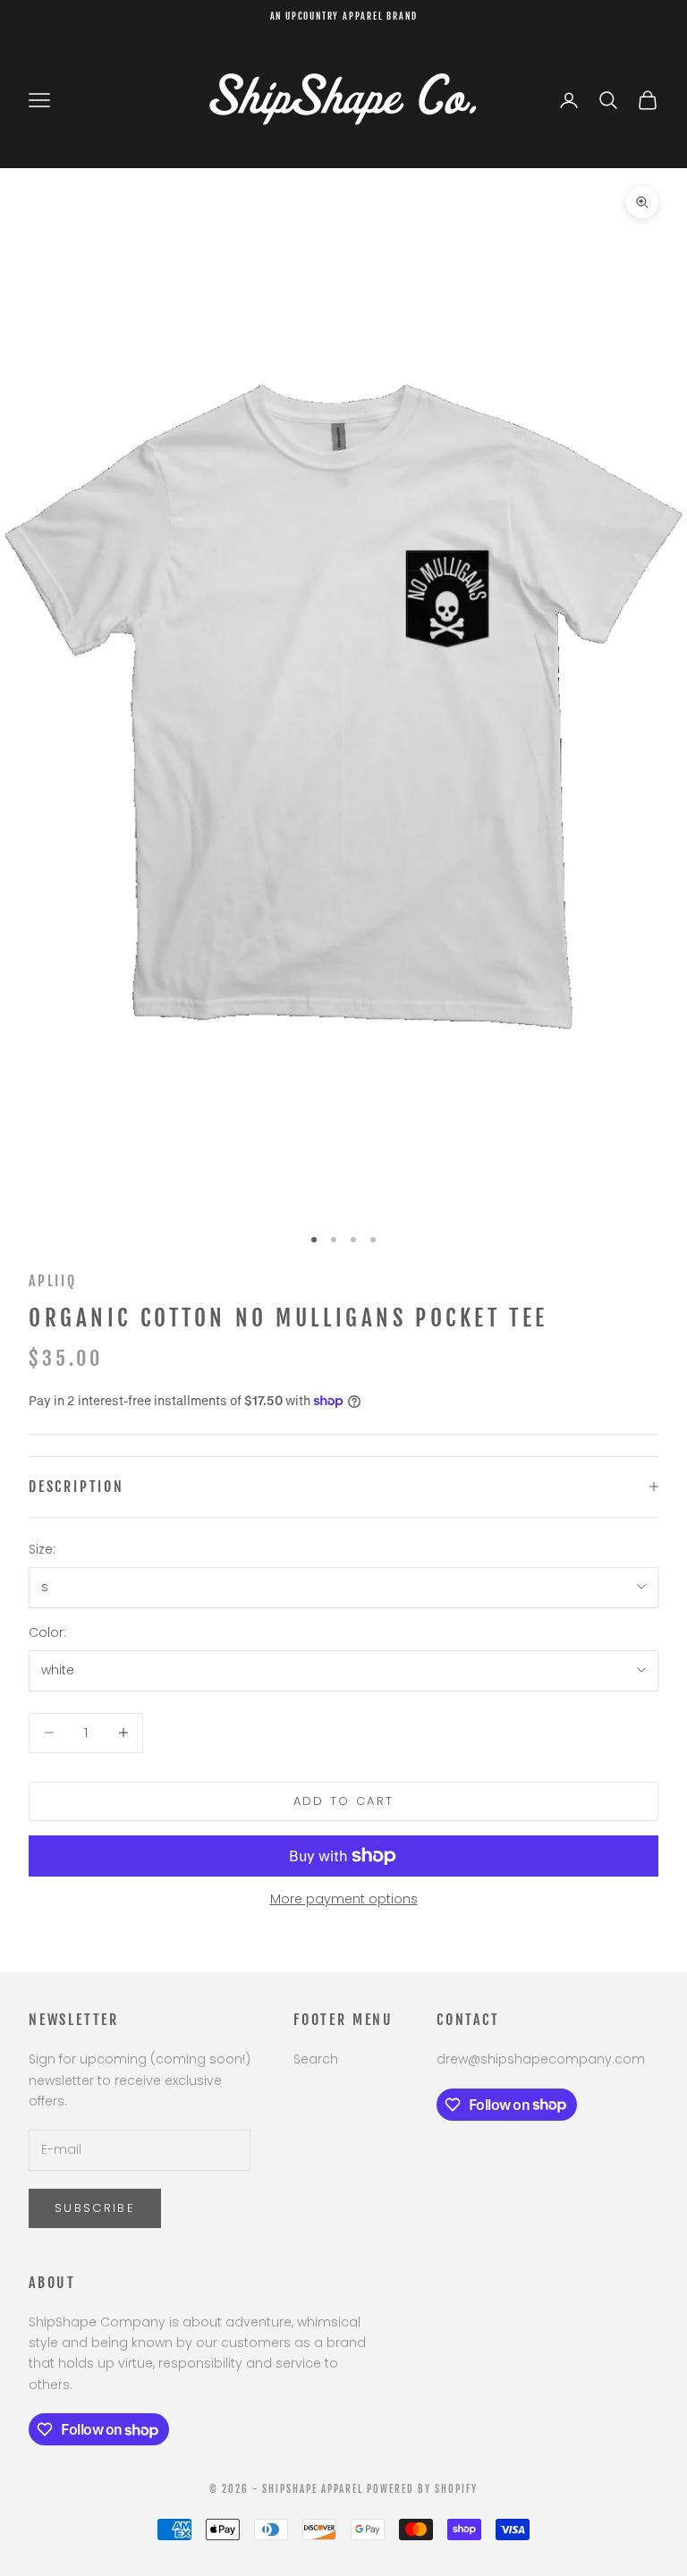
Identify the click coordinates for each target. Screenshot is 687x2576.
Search (316, 2059)
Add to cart (344, 1801)
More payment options (344, 1899)
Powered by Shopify (422, 2489)
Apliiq (53, 1281)
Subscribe (95, 2208)
